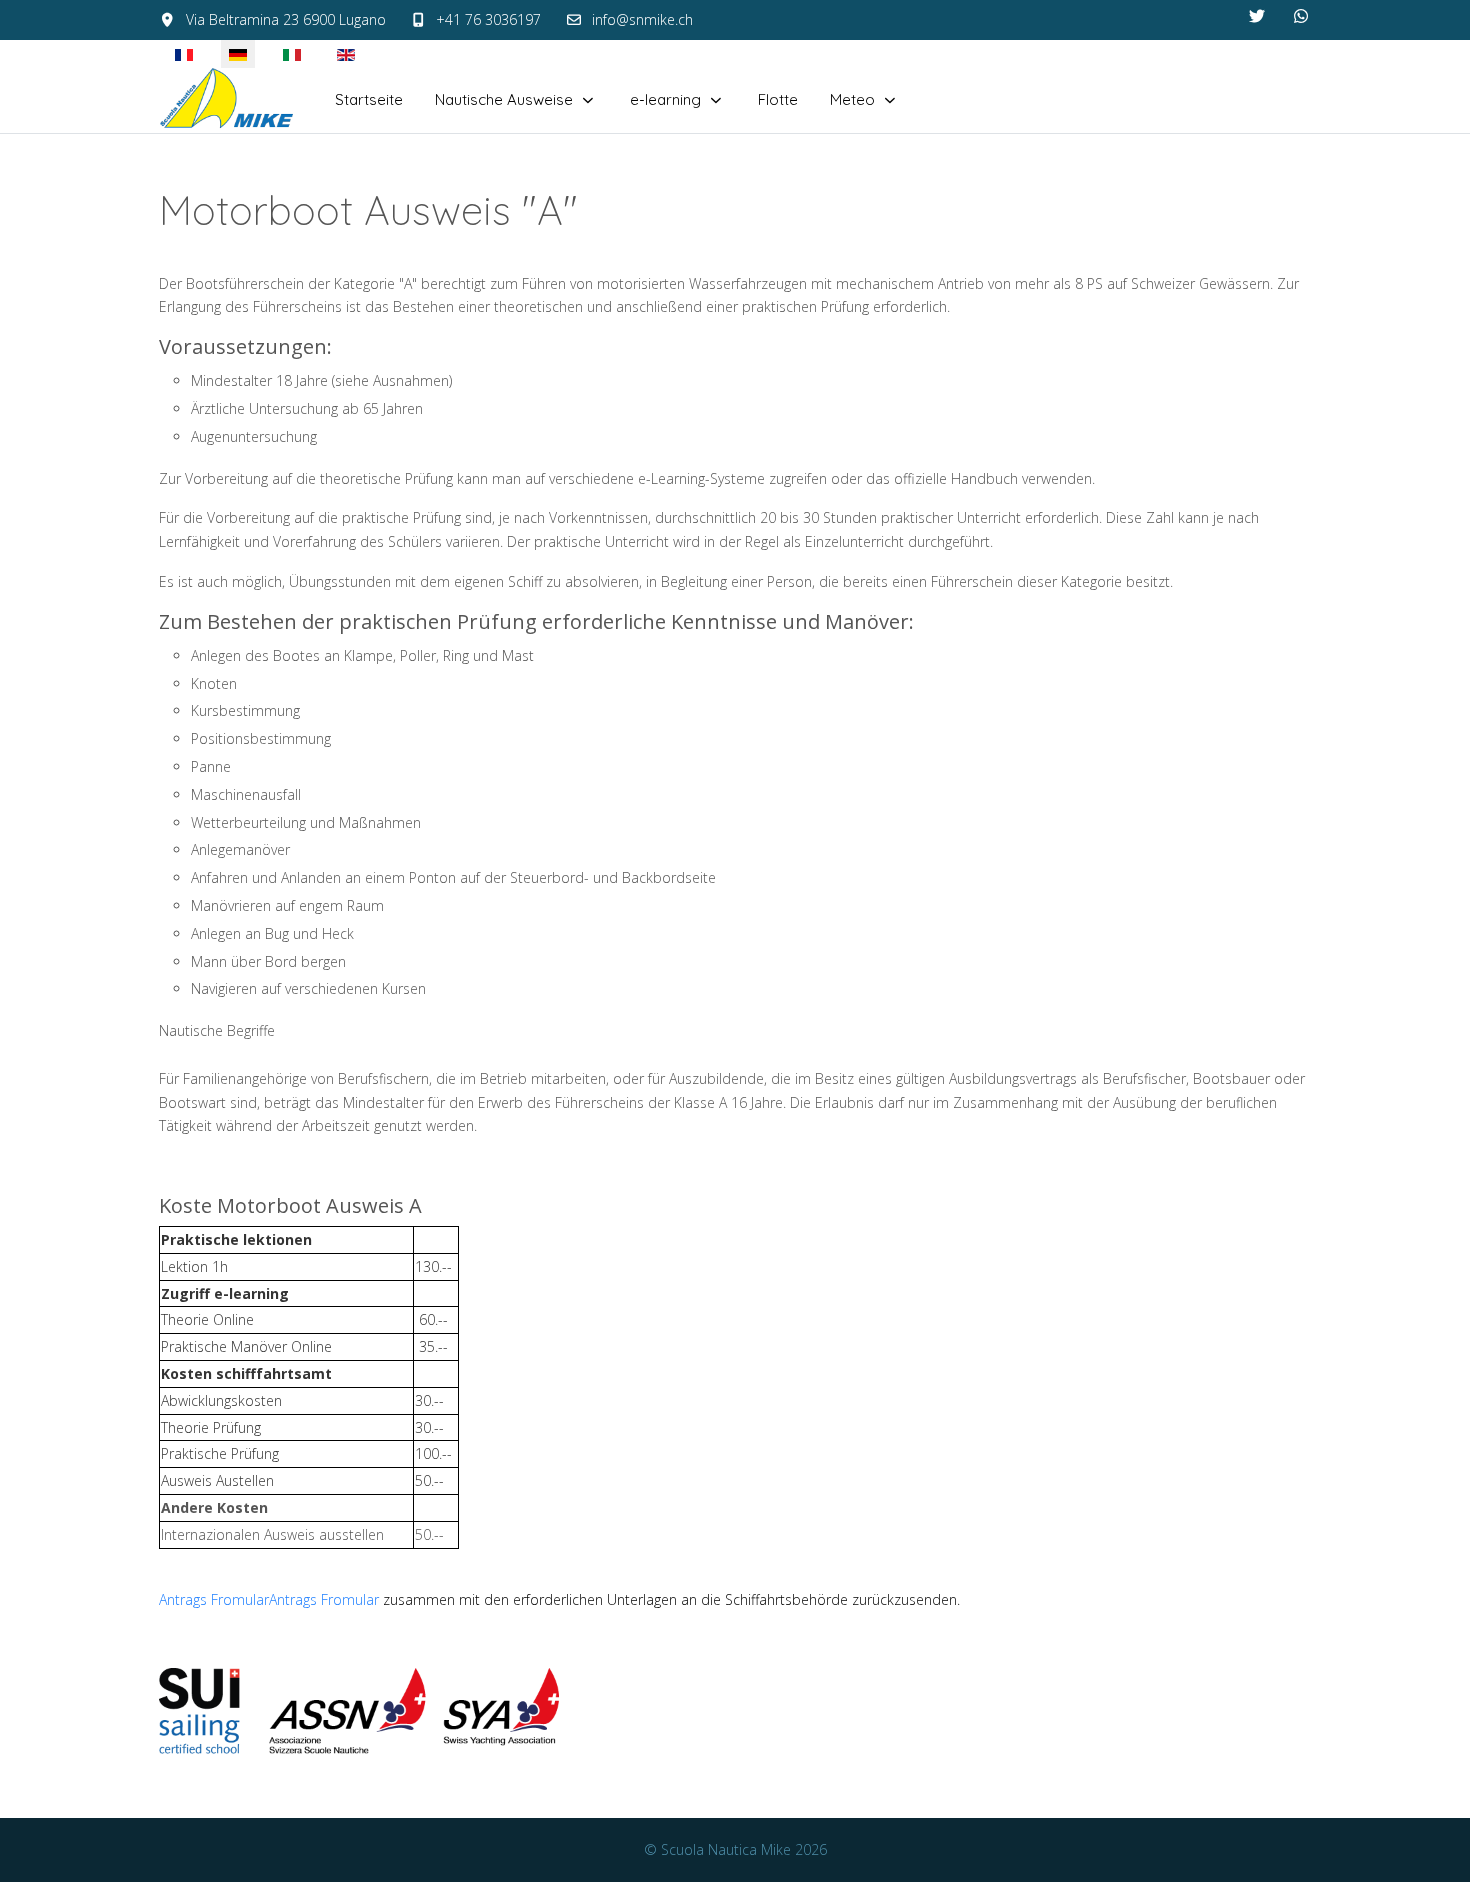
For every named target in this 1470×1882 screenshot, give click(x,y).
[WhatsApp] (1301, 16)
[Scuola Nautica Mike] (227, 100)
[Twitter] (1257, 16)
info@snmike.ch (642, 19)
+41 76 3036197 (488, 19)
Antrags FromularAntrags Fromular (269, 1599)
